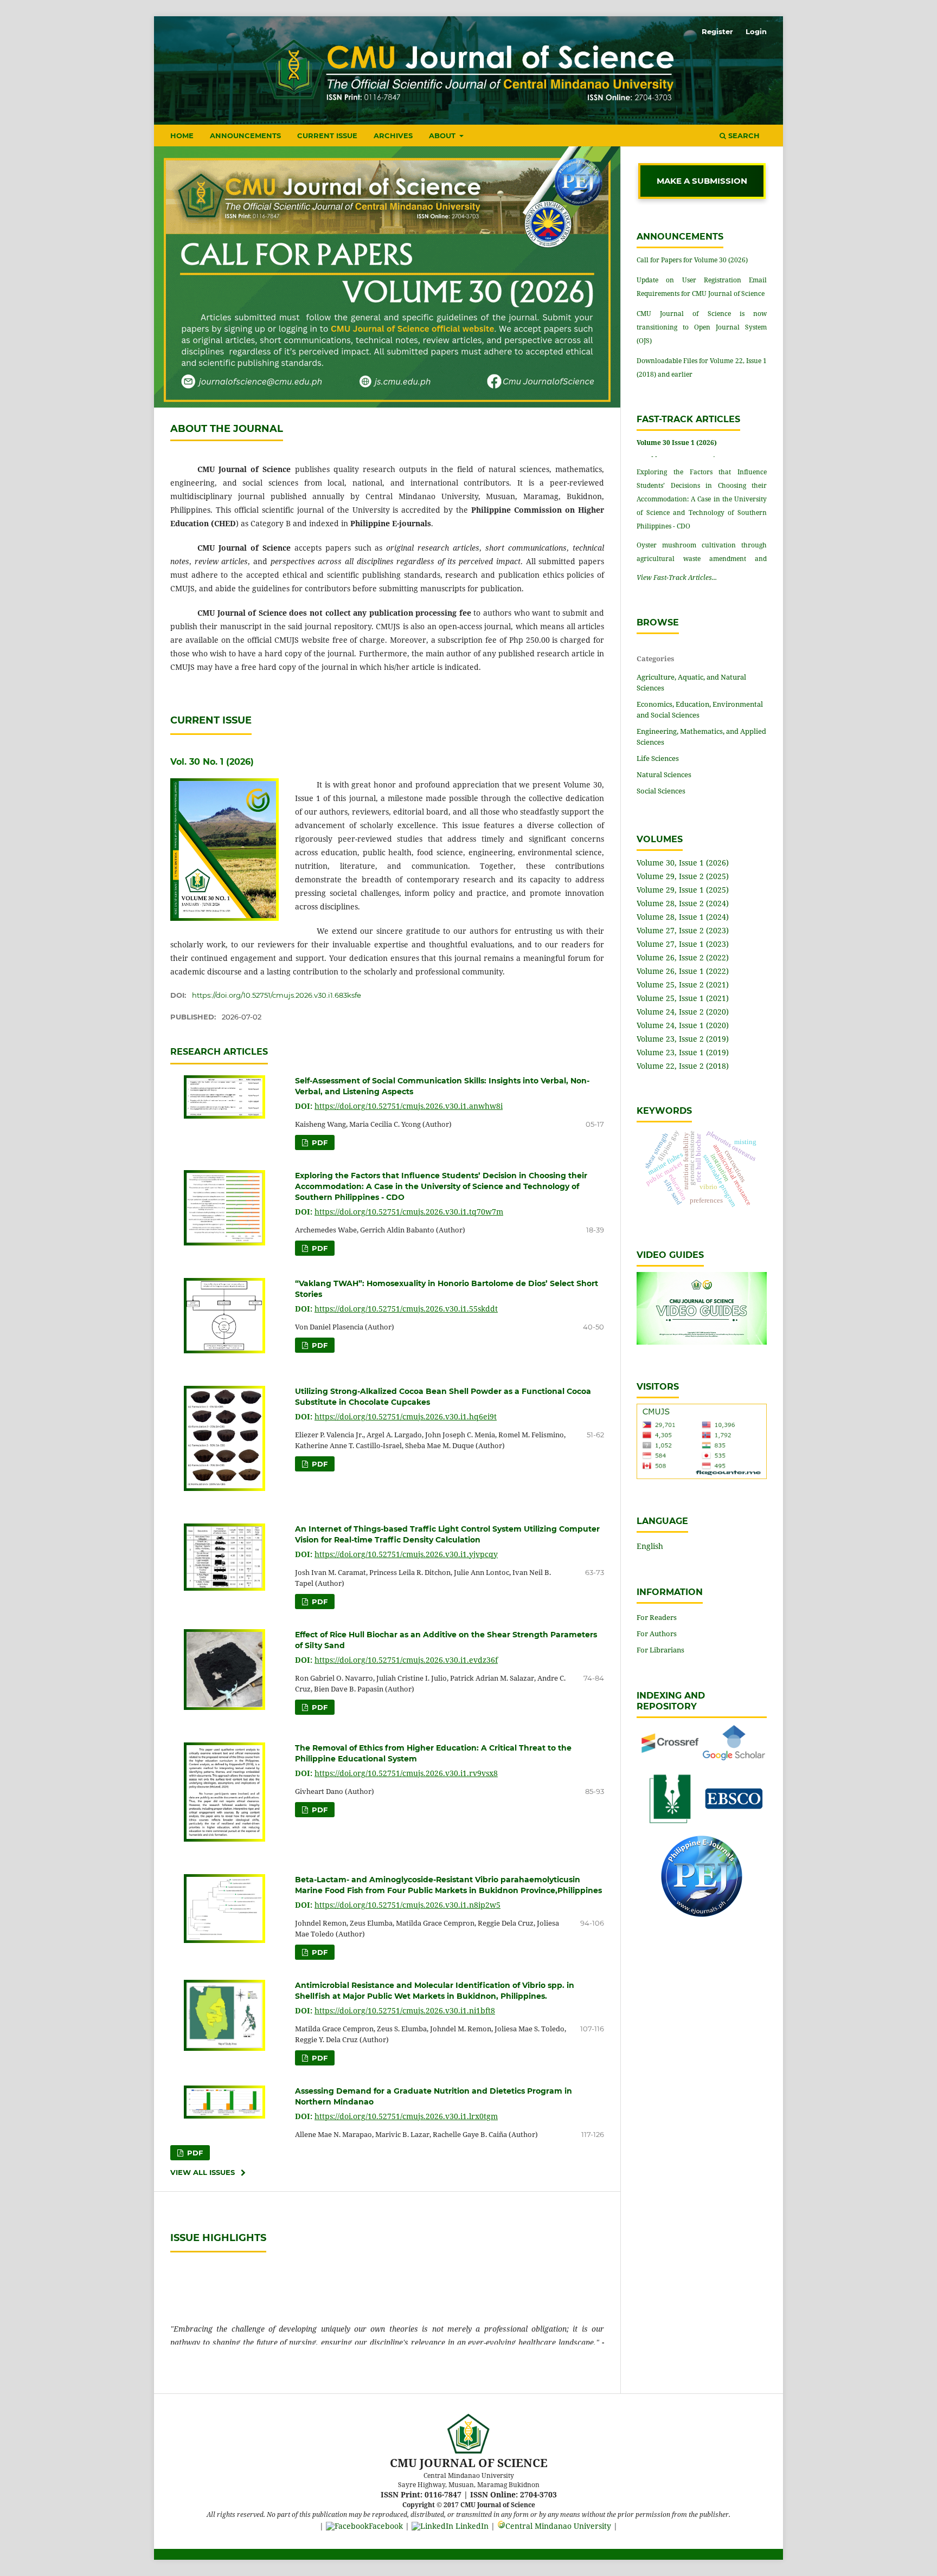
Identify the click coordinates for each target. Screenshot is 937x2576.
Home (182, 135)
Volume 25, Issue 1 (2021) (683, 998)
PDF (319, 1142)
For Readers (657, 1617)
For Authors (657, 1634)
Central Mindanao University (558, 2526)
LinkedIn (471, 2526)
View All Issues (203, 2172)
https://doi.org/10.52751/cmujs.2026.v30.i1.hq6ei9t (406, 1416)
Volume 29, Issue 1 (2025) (683, 890)
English (650, 1546)
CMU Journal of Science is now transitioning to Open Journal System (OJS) (702, 327)
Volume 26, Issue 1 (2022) (683, 971)
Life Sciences (658, 758)
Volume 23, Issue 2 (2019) (683, 1039)
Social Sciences (661, 791)
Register (717, 31)
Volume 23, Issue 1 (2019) (683, 1052)
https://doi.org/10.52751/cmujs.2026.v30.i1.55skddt (406, 1309)
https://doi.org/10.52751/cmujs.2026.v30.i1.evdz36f (406, 1660)
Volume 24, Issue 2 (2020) (683, 1012)
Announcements (245, 135)
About (443, 135)
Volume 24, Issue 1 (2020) (683, 1025)
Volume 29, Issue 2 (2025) (683, 876)
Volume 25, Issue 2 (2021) (683, 984)
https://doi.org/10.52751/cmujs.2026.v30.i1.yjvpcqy (406, 1554)
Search (743, 135)
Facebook (386, 2526)
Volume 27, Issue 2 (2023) (683, 930)
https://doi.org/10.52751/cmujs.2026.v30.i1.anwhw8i (409, 1106)
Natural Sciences (664, 774)
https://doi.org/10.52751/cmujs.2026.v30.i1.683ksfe (277, 995)
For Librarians (660, 1650)
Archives (393, 135)
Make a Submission (702, 181)
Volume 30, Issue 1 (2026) (683, 863)
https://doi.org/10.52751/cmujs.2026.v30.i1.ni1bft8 (405, 2010)
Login (756, 31)
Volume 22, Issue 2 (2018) (683, 1066)
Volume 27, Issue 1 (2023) (683, 944)
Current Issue (327, 135)
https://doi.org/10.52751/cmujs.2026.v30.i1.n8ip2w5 (407, 1905)
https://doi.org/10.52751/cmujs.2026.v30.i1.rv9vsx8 (406, 1773)
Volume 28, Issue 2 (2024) (683, 903)
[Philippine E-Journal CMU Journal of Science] (702, 1914)
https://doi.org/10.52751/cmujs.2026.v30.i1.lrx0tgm (406, 2116)
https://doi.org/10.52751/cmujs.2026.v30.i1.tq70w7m (409, 1212)
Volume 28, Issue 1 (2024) (683, 917)
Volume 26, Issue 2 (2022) (683, 957)
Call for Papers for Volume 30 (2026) (692, 260)
